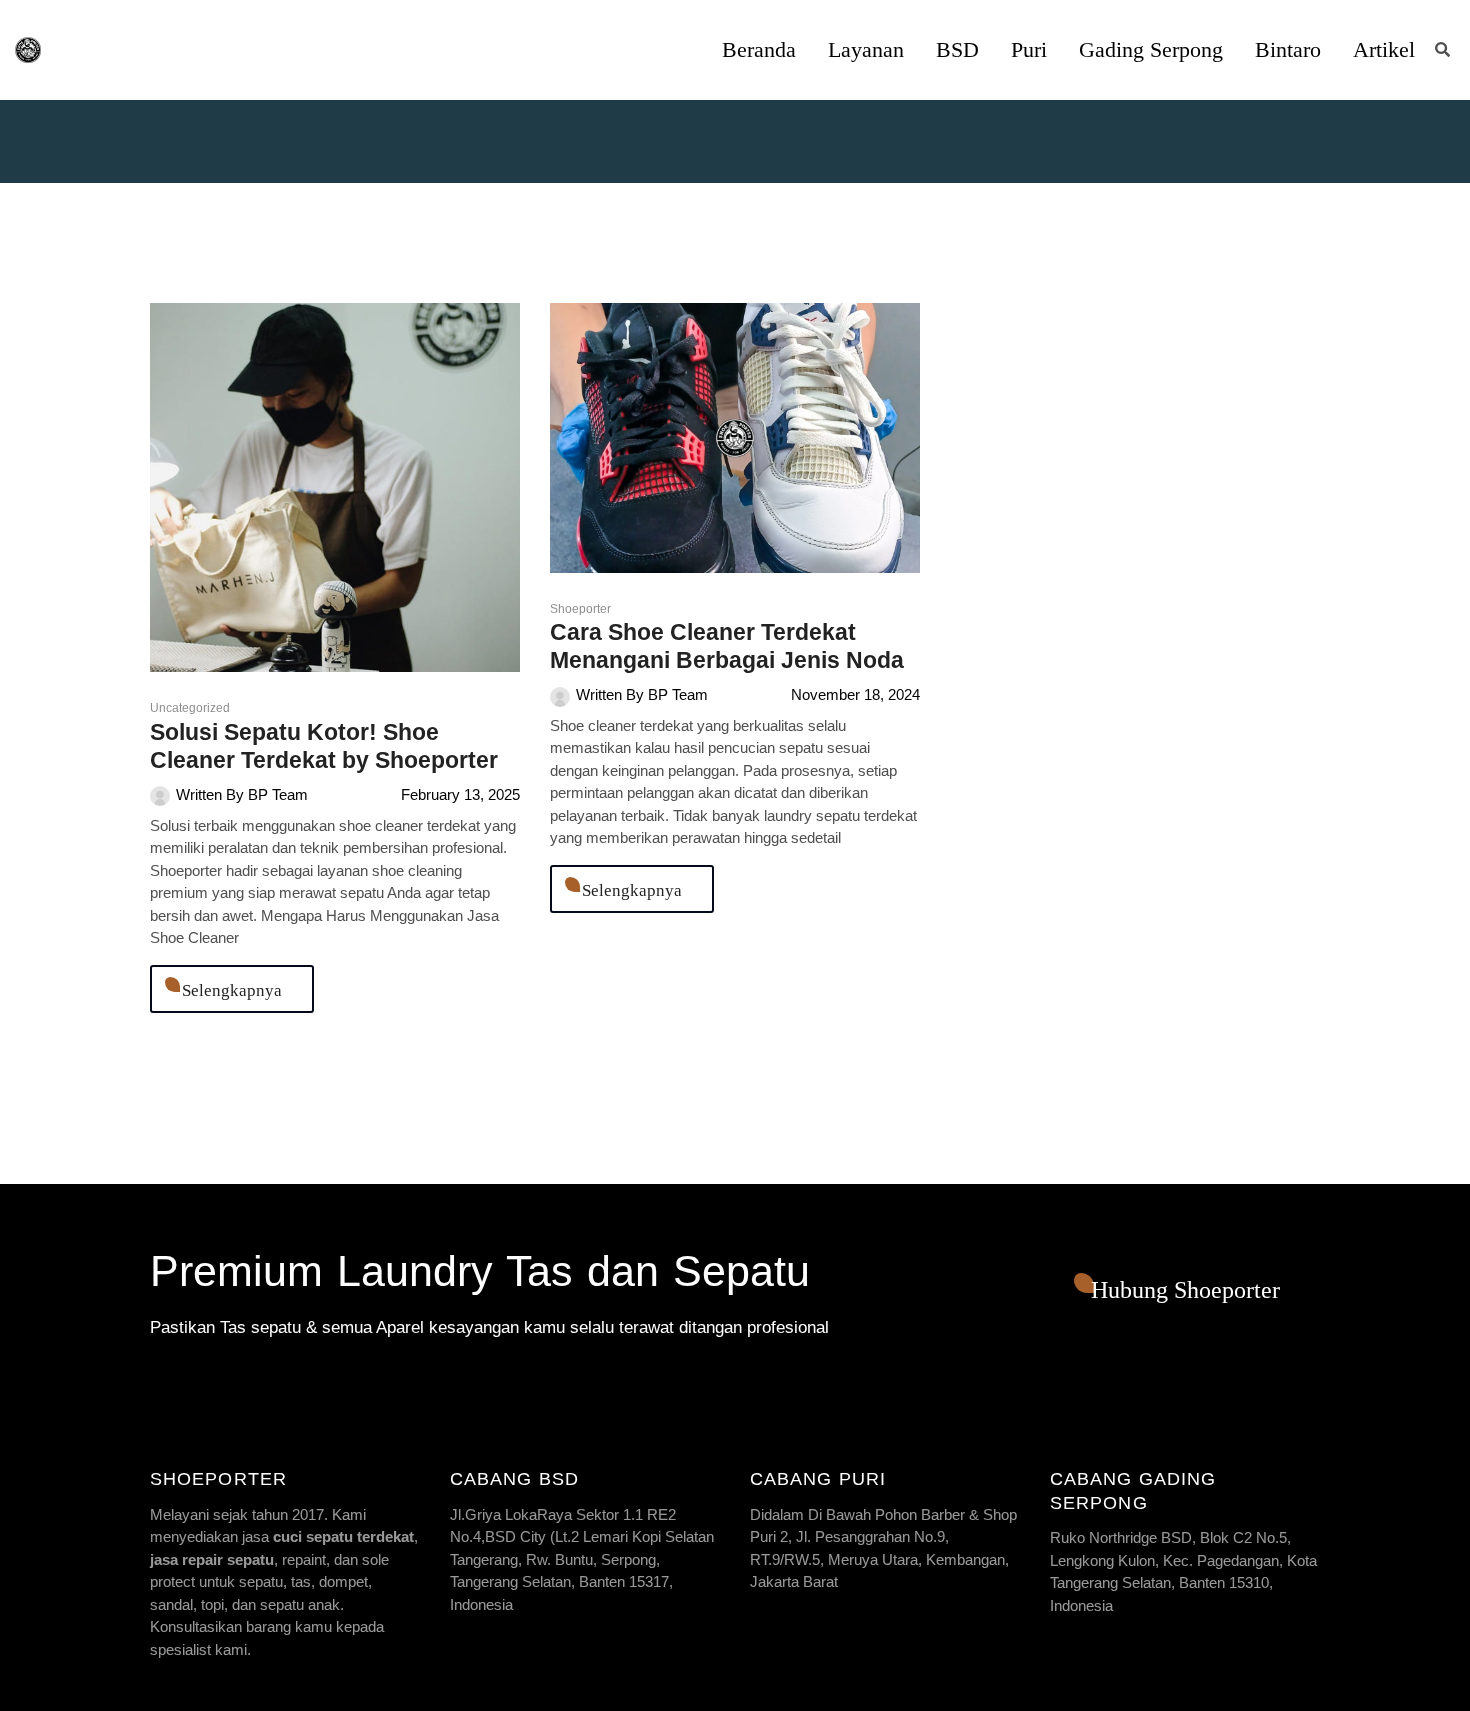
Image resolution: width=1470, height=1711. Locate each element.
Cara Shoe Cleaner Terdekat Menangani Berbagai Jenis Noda (727, 646)
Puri (1029, 49)
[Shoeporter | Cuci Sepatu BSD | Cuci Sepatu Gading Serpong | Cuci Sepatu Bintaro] (28, 50)
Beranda (759, 49)
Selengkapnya (232, 990)
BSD (957, 49)
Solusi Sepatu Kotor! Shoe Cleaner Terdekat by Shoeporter (324, 746)
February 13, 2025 (460, 794)
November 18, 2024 (855, 694)
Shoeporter (580, 609)
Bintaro (1288, 49)
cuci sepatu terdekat (343, 1536)
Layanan (866, 49)
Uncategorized (190, 708)
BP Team (278, 794)
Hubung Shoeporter (1185, 1290)
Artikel (1384, 49)
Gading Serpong (1151, 49)
